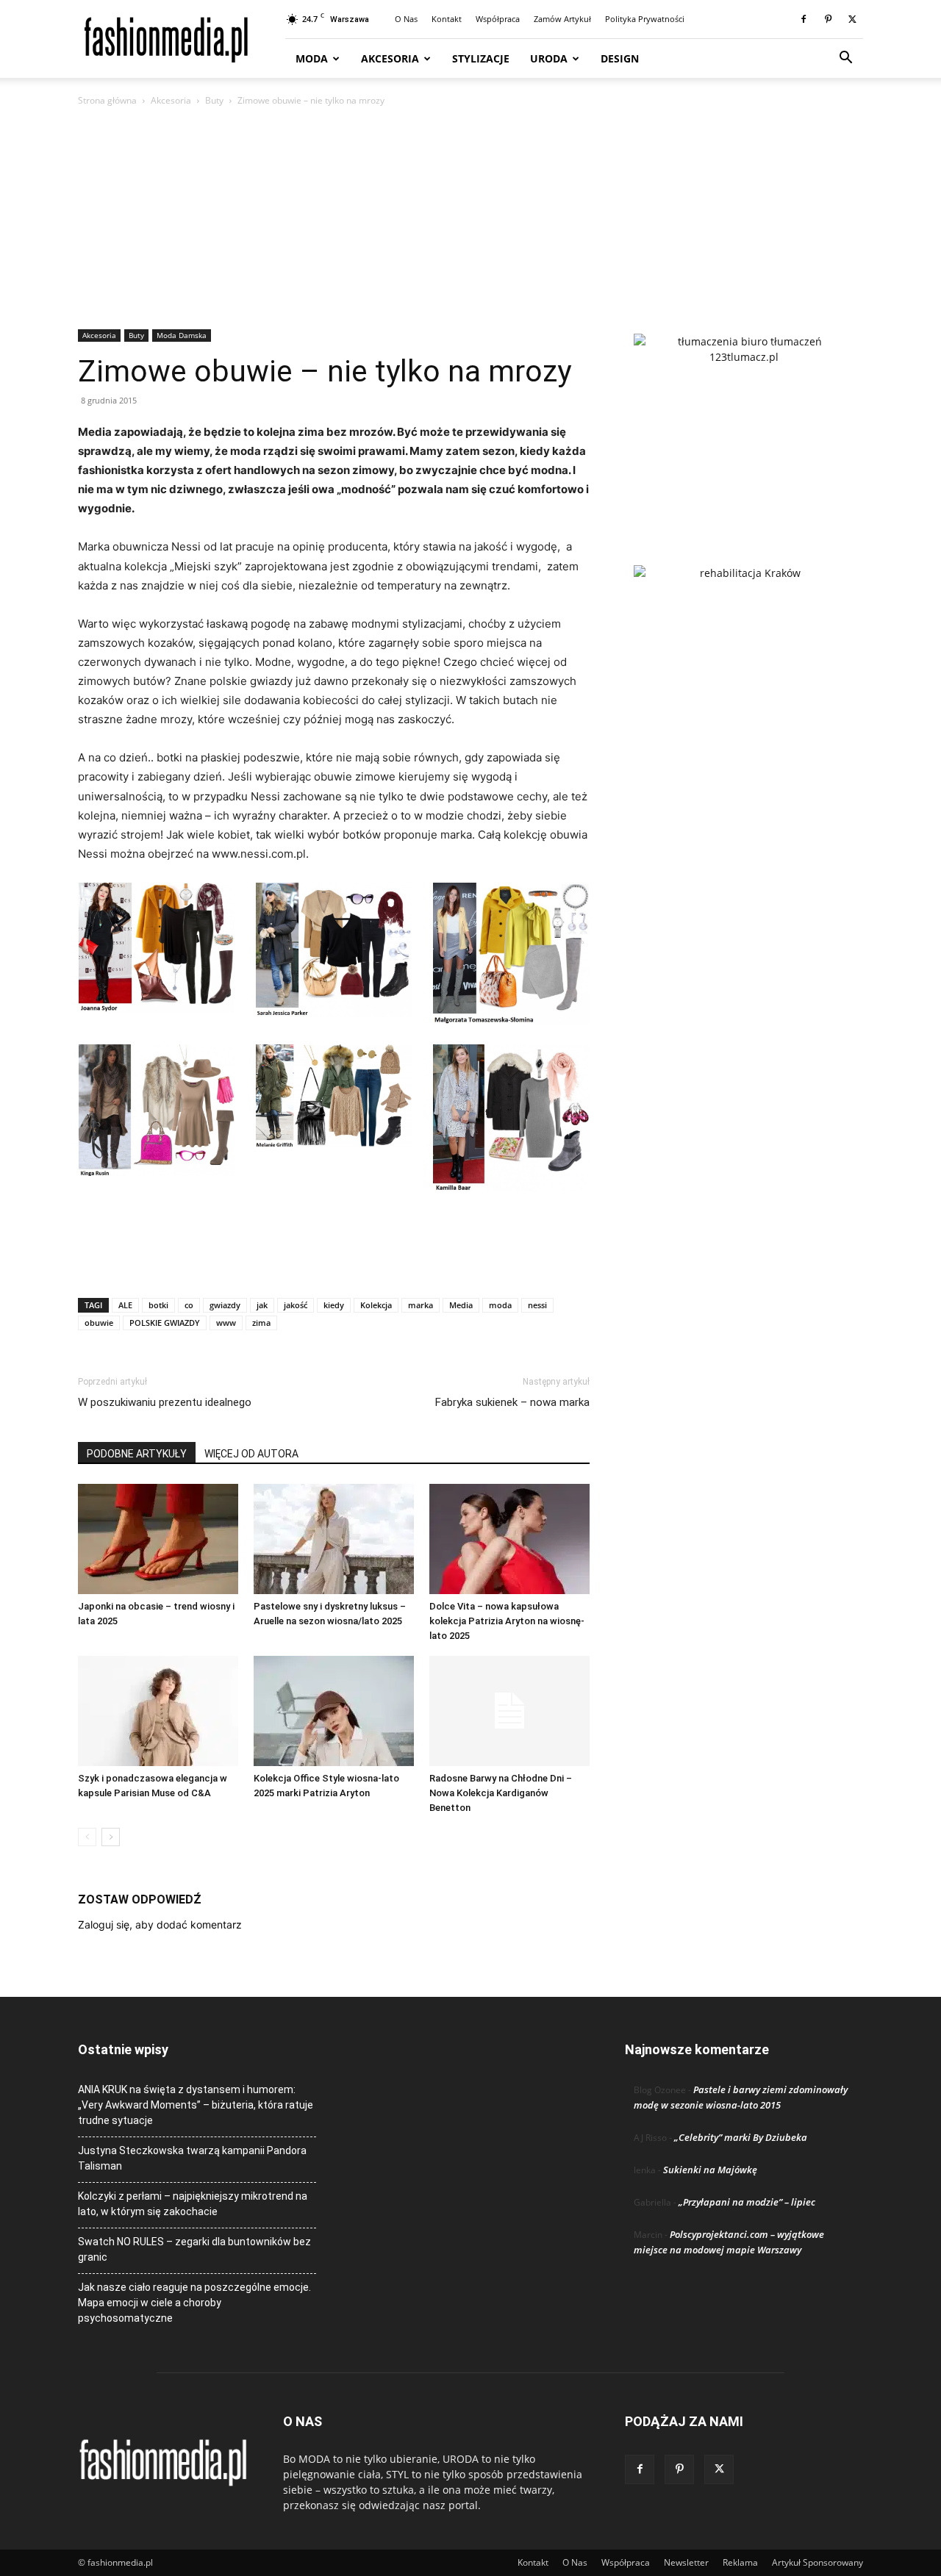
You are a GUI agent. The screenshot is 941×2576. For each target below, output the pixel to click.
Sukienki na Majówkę (710, 2170)
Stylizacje (481, 58)
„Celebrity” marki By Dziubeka (741, 2137)
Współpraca (498, 19)
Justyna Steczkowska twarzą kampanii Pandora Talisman (192, 2158)
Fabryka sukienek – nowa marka (512, 1402)
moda (500, 1305)
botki (158, 1305)
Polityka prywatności (645, 19)
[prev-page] (87, 1837)
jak (262, 1305)
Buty (214, 100)
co (189, 1305)
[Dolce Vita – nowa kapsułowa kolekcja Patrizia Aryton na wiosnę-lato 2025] (509, 1539)
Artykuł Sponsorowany (817, 2562)
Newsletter (686, 2562)
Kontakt (447, 19)
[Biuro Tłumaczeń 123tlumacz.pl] (744, 426)
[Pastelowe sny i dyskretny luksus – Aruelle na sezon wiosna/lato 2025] (334, 1539)
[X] (852, 19)
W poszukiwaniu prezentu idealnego (165, 1402)
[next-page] (111, 1837)
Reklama (740, 2562)
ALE (125, 1305)
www (226, 1323)
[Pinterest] (828, 19)
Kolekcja (376, 1305)
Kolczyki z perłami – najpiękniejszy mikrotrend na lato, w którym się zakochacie (193, 2204)
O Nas (406, 19)
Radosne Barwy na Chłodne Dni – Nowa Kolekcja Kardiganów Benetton (501, 1793)
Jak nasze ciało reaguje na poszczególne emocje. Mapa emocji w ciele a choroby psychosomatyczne (194, 2303)
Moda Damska (182, 335)
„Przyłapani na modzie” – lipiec (747, 2202)
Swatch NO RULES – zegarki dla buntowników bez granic (194, 2249)
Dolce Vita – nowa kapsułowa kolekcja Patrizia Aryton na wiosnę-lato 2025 (507, 1621)
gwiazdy (225, 1305)
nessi (537, 1305)
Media (461, 1305)
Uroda (549, 58)
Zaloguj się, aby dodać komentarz (160, 1924)
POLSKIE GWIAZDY (165, 1323)
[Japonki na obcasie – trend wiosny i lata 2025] (158, 1539)
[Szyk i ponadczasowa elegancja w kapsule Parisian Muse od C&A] (158, 1711)
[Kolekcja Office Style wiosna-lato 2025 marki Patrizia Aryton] (334, 1711)
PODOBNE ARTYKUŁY (137, 1454)
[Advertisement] (470, 219)
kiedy (334, 1305)
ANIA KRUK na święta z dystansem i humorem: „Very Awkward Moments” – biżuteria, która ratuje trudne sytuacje (196, 2105)
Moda (312, 58)
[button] (845, 59)
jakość (296, 1305)
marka (421, 1305)
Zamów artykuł (562, 19)
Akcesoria (390, 58)
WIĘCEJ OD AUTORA (251, 1454)
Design (620, 58)
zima (261, 1323)
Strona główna (107, 100)
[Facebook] (804, 19)
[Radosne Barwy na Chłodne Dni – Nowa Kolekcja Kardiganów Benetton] (509, 1711)
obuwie (99, 1323)
